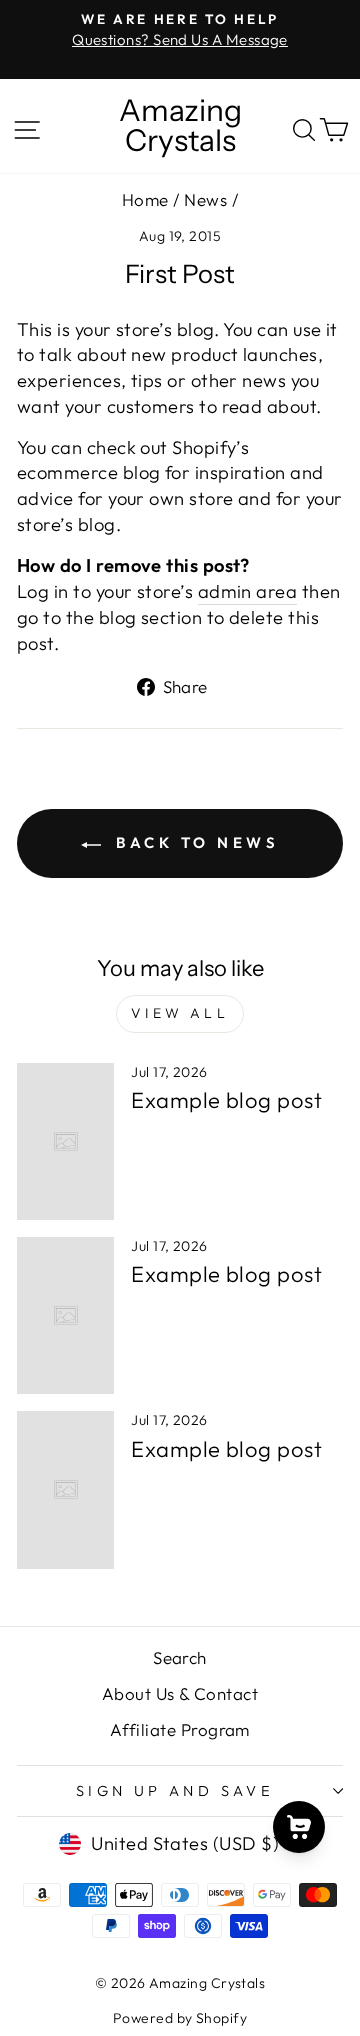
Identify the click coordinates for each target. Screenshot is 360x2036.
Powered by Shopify (180, 2018)
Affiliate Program (180, 1729)
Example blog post (226, 1100)
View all (180, 1013)
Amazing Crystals (180, 126)
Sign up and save (175, 1790)
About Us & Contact (180, 1693)
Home (145, 199)
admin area (248, 591)
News (205, 199)
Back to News (194, 842)
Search (180, 1657)
